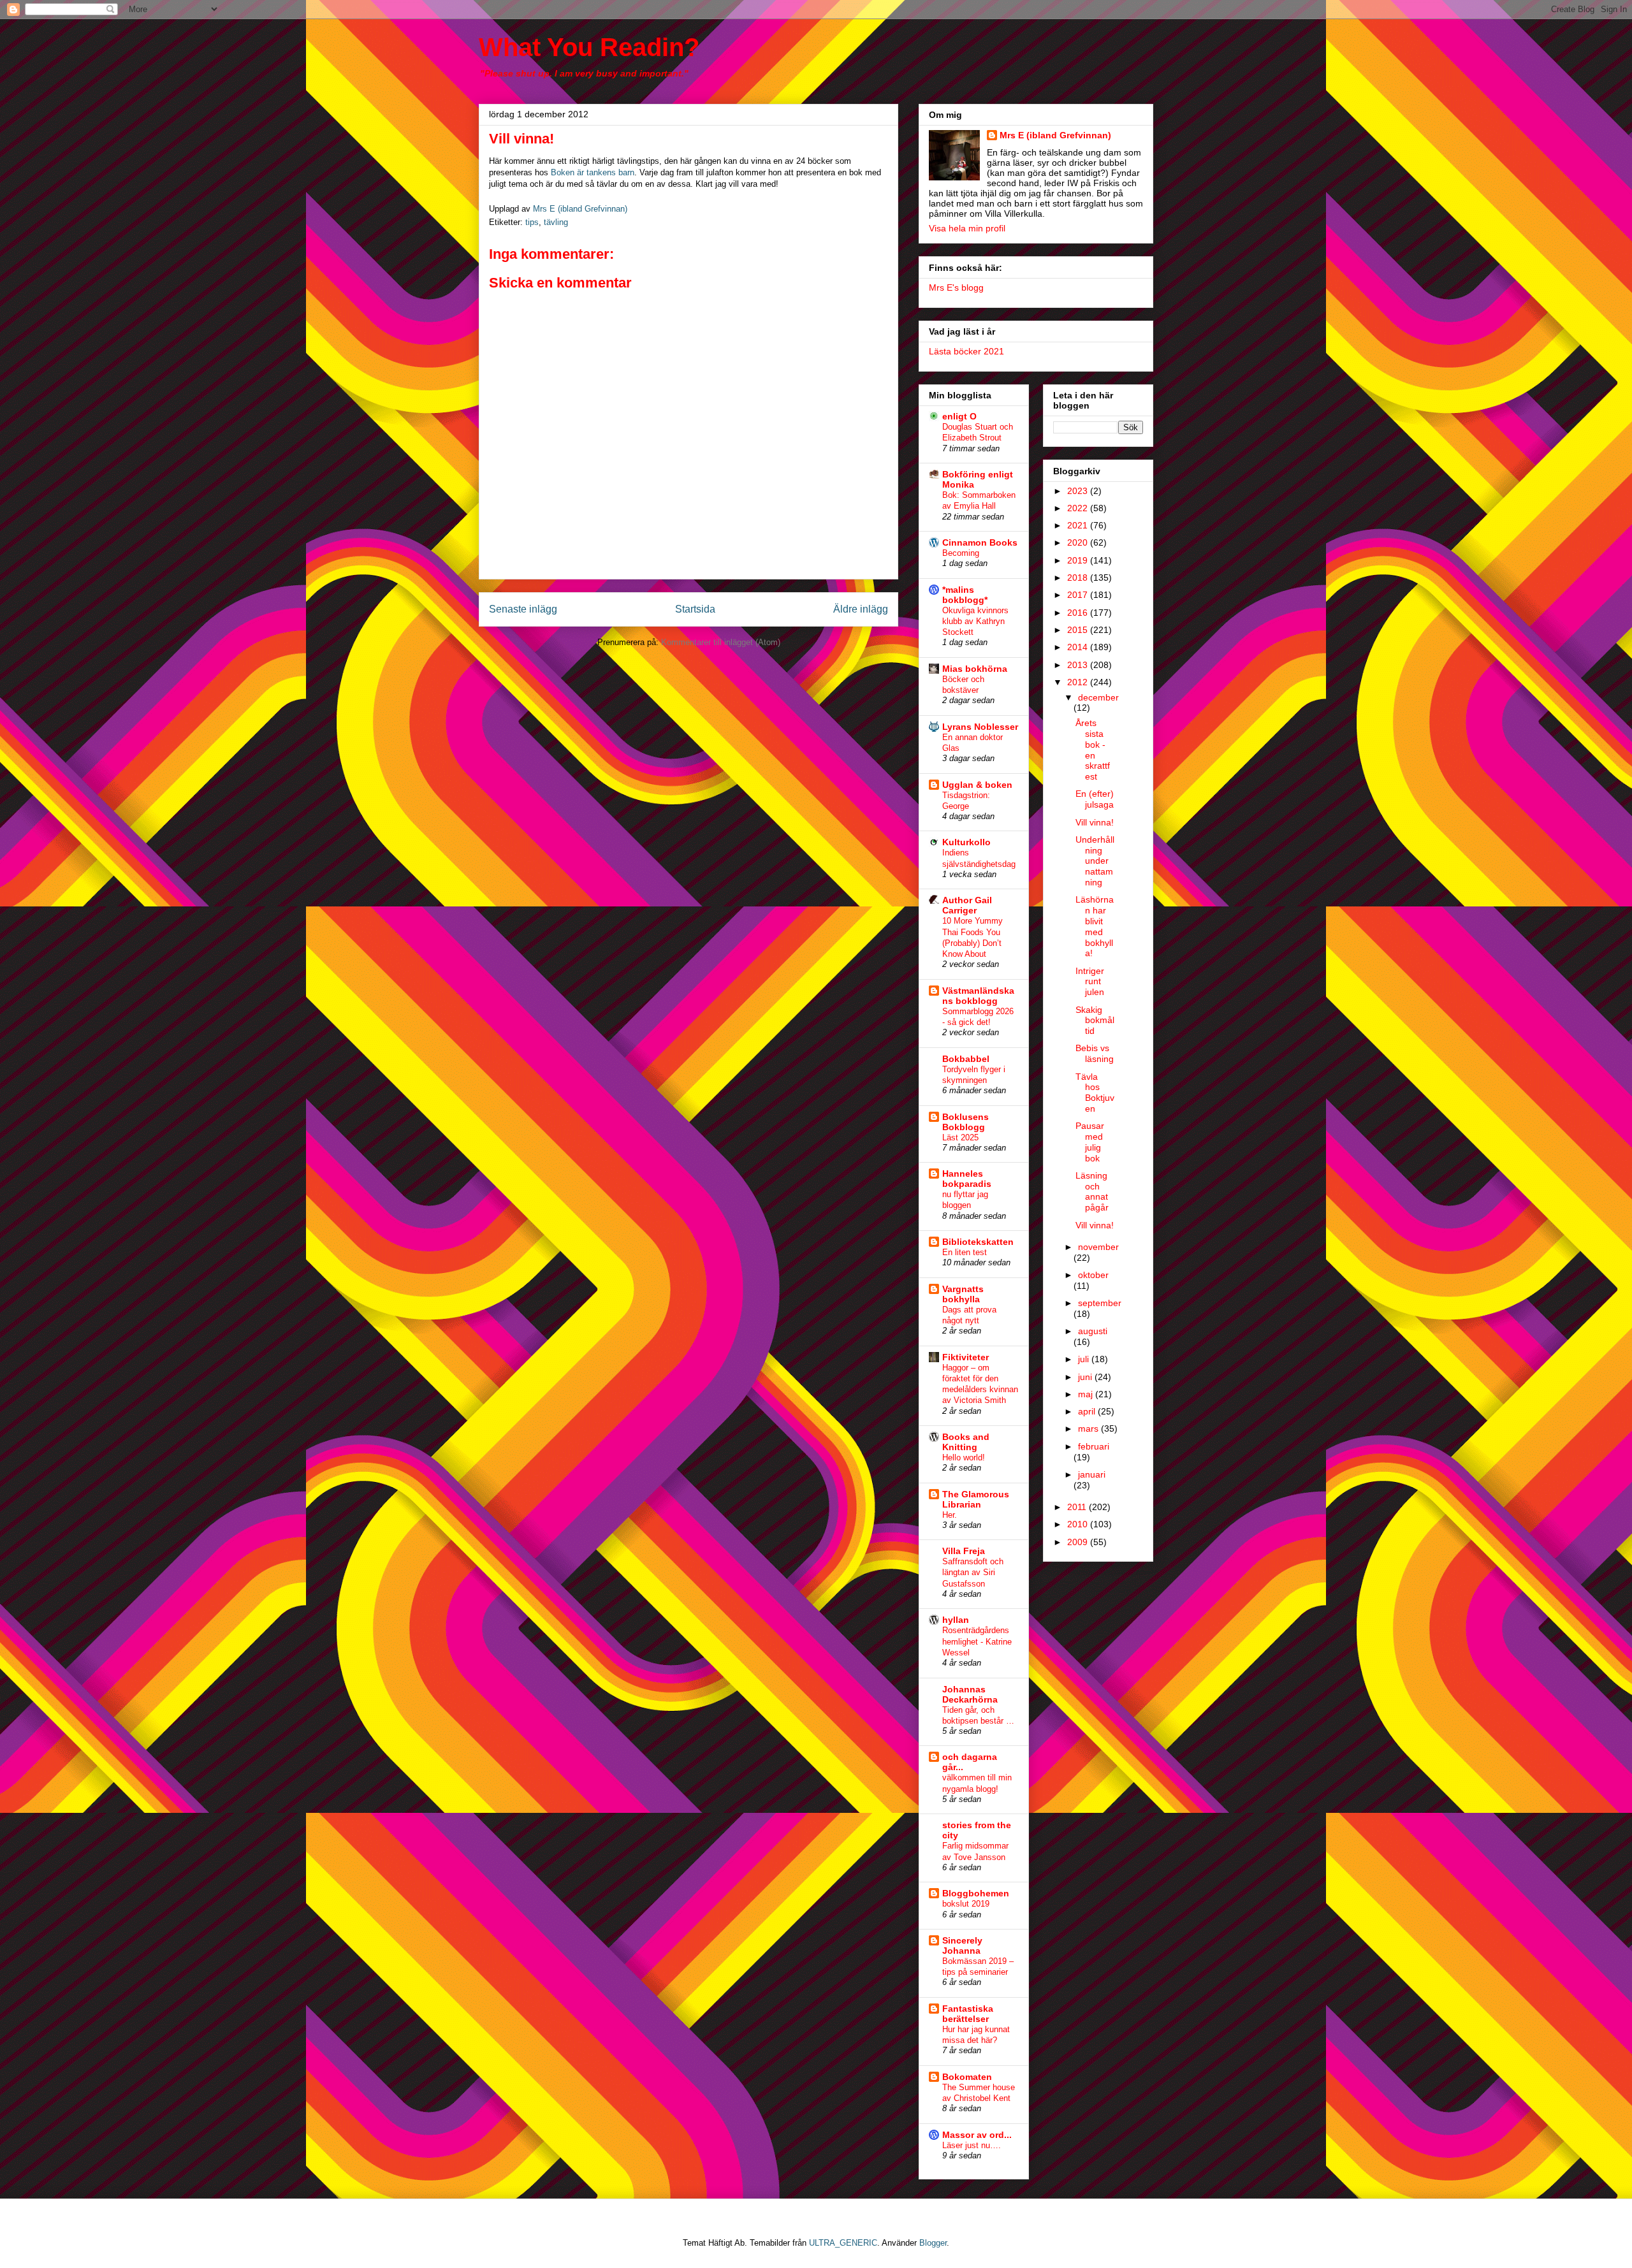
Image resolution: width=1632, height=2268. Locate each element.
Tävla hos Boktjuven (1095, 1093)
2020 (1079, 542)
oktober (1093, 1275)
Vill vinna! (1095, 822)
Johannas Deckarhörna (970, 1694)
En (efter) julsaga (1095, 799)
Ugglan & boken (977, 785)
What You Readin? (589, 47)
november (1098, 1247)
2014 (1079, 647)
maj (1087, 1394)
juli (1085, 1359)
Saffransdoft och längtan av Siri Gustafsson (973, 1573)
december (1098, 697)
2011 (1078, 1507)
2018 (1079, 578)
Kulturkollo (966, 842)
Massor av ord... (977, 2135)
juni (1086, 1377)
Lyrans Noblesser (980, 727)
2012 (1079, 682)
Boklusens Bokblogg (965, 1122)
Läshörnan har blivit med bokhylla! (1095, 926)
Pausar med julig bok (1090, 1142)
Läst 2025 (960, 1138)
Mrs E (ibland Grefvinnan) (1055, 135)
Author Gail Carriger (967, 905)
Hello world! (964, 1457)
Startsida (695, 609)
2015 (1079, 630)
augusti (1093, 1331)
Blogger (933, 2243)
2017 (1079, 595)
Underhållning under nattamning (1095, 861)
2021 (1079, 525)
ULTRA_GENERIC (843, 2243)
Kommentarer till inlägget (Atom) (721, 642)
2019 (1079, 560)
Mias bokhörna (975, 669)
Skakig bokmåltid (1095, 1021)
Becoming (961, 553)
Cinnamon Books (980, 542)
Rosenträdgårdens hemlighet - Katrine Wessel (977, 1641)
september (1100, 1303)
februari (1094, 1446)
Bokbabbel (966, 1059)
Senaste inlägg (523, 609)
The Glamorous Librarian (976, 1499)
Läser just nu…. (972, 2145)
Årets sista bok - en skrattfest (1093, 750)
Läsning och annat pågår (1092, 1191)
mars (1089, 1428)
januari (1092, 1474)
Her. (950, 1515)
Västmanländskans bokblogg (978, 996)
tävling (556, 222)
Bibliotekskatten (978, 1242)
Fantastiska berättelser (968, 2014)
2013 (1079, 665)
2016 (1079, 613)
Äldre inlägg (861, 609)
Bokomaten (967, 2077)
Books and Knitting (966, 1442)
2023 (1079, 491)
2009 (1079, 1542)
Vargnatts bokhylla (963, 1294)
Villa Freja (964, 1551)
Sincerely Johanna (962, 1945)
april (1088, 1411)
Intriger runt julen (1090, 982)
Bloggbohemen (976, 1893)
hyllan (956, 1620)
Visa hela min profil (967, 228)
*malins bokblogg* (965, 595)
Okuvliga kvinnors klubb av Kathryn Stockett (975, 622)
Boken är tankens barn (593, 172)
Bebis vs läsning (1095, 1053)
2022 (1079, 508)
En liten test (965, 1252)
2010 (1079, 1524)
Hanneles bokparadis (967, 1179)
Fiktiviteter (965, 1357)
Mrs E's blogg (956, 287)
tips (532, 222)
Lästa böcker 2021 (966, 351)
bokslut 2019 (966, 1904)
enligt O (959, 416)
